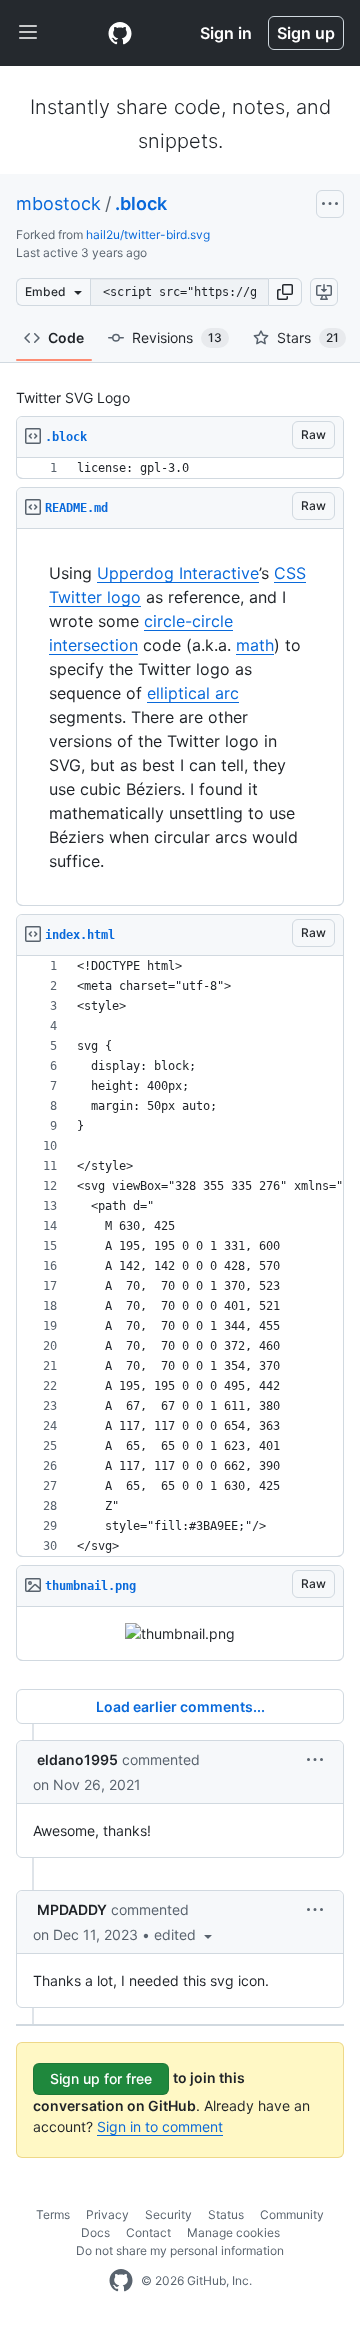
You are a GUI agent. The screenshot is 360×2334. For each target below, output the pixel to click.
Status (226, 2214)
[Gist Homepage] (120, 33)
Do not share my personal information (180, 2250)
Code (66, 337)
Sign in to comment (160, 2126)
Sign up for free (101, 2078)
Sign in (226, 33)
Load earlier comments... (180, 1706)
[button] (285, 292)
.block (141, 203)
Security (168, 2214)
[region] (180, 468)
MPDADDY (72, 1909)
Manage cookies (233, 2232)
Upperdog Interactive (178, 573)
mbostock (58, 203)
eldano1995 (77, 1759)
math (255, 645)
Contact (148, 2232)
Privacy (107, 2214)
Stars (308, 337)
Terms (53, 2214)
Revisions (177, 337)
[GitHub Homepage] (121, 2281)
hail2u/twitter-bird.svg (148, 234)
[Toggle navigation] (28, 33)
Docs (95, 2232)
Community (292, 2214)
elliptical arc (193, 693)
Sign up (306, 33)
